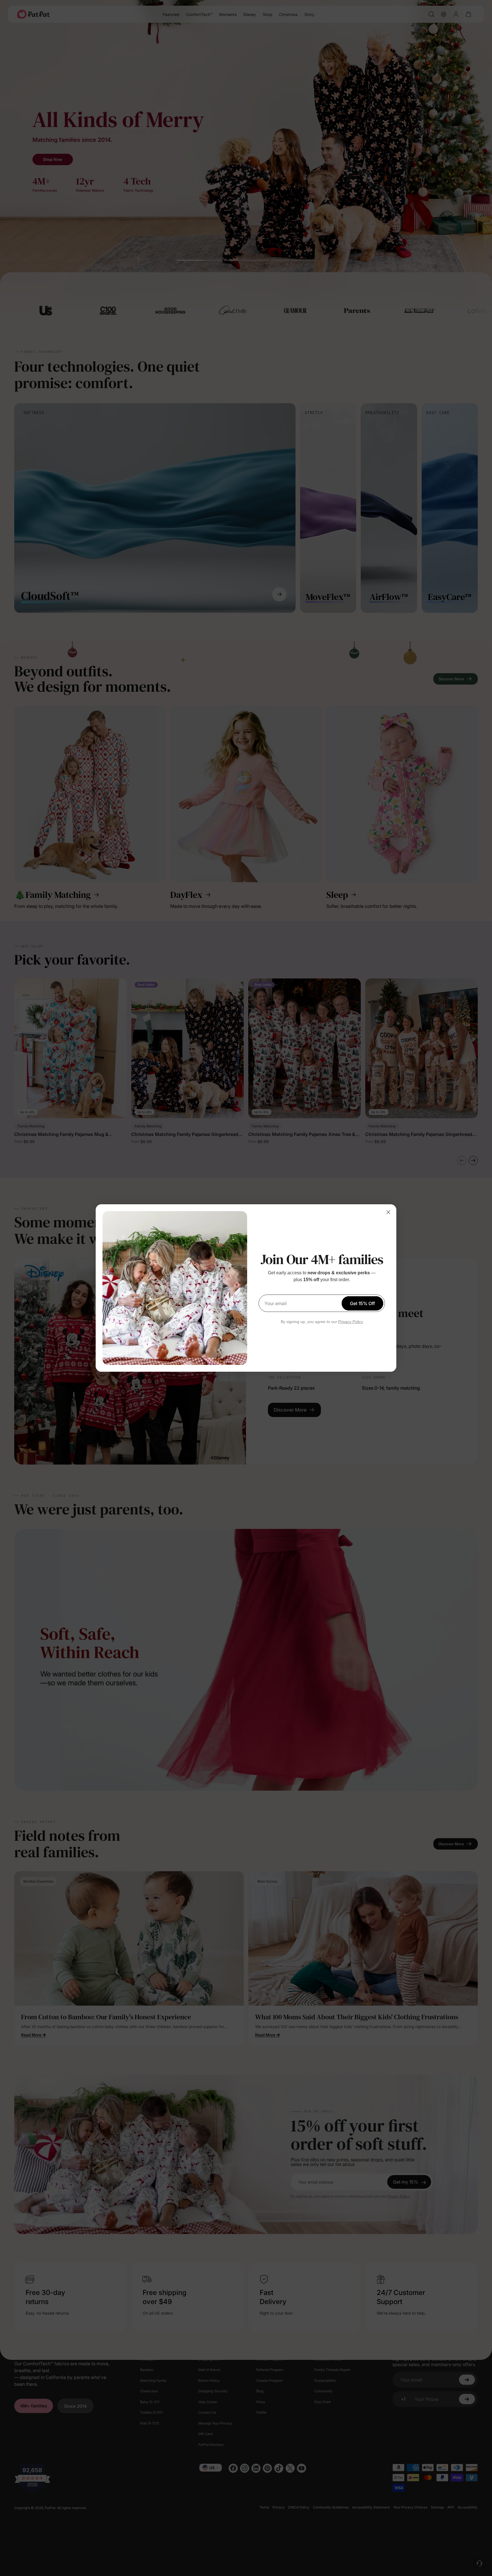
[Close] (388, 1212)
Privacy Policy (351, 1322)
